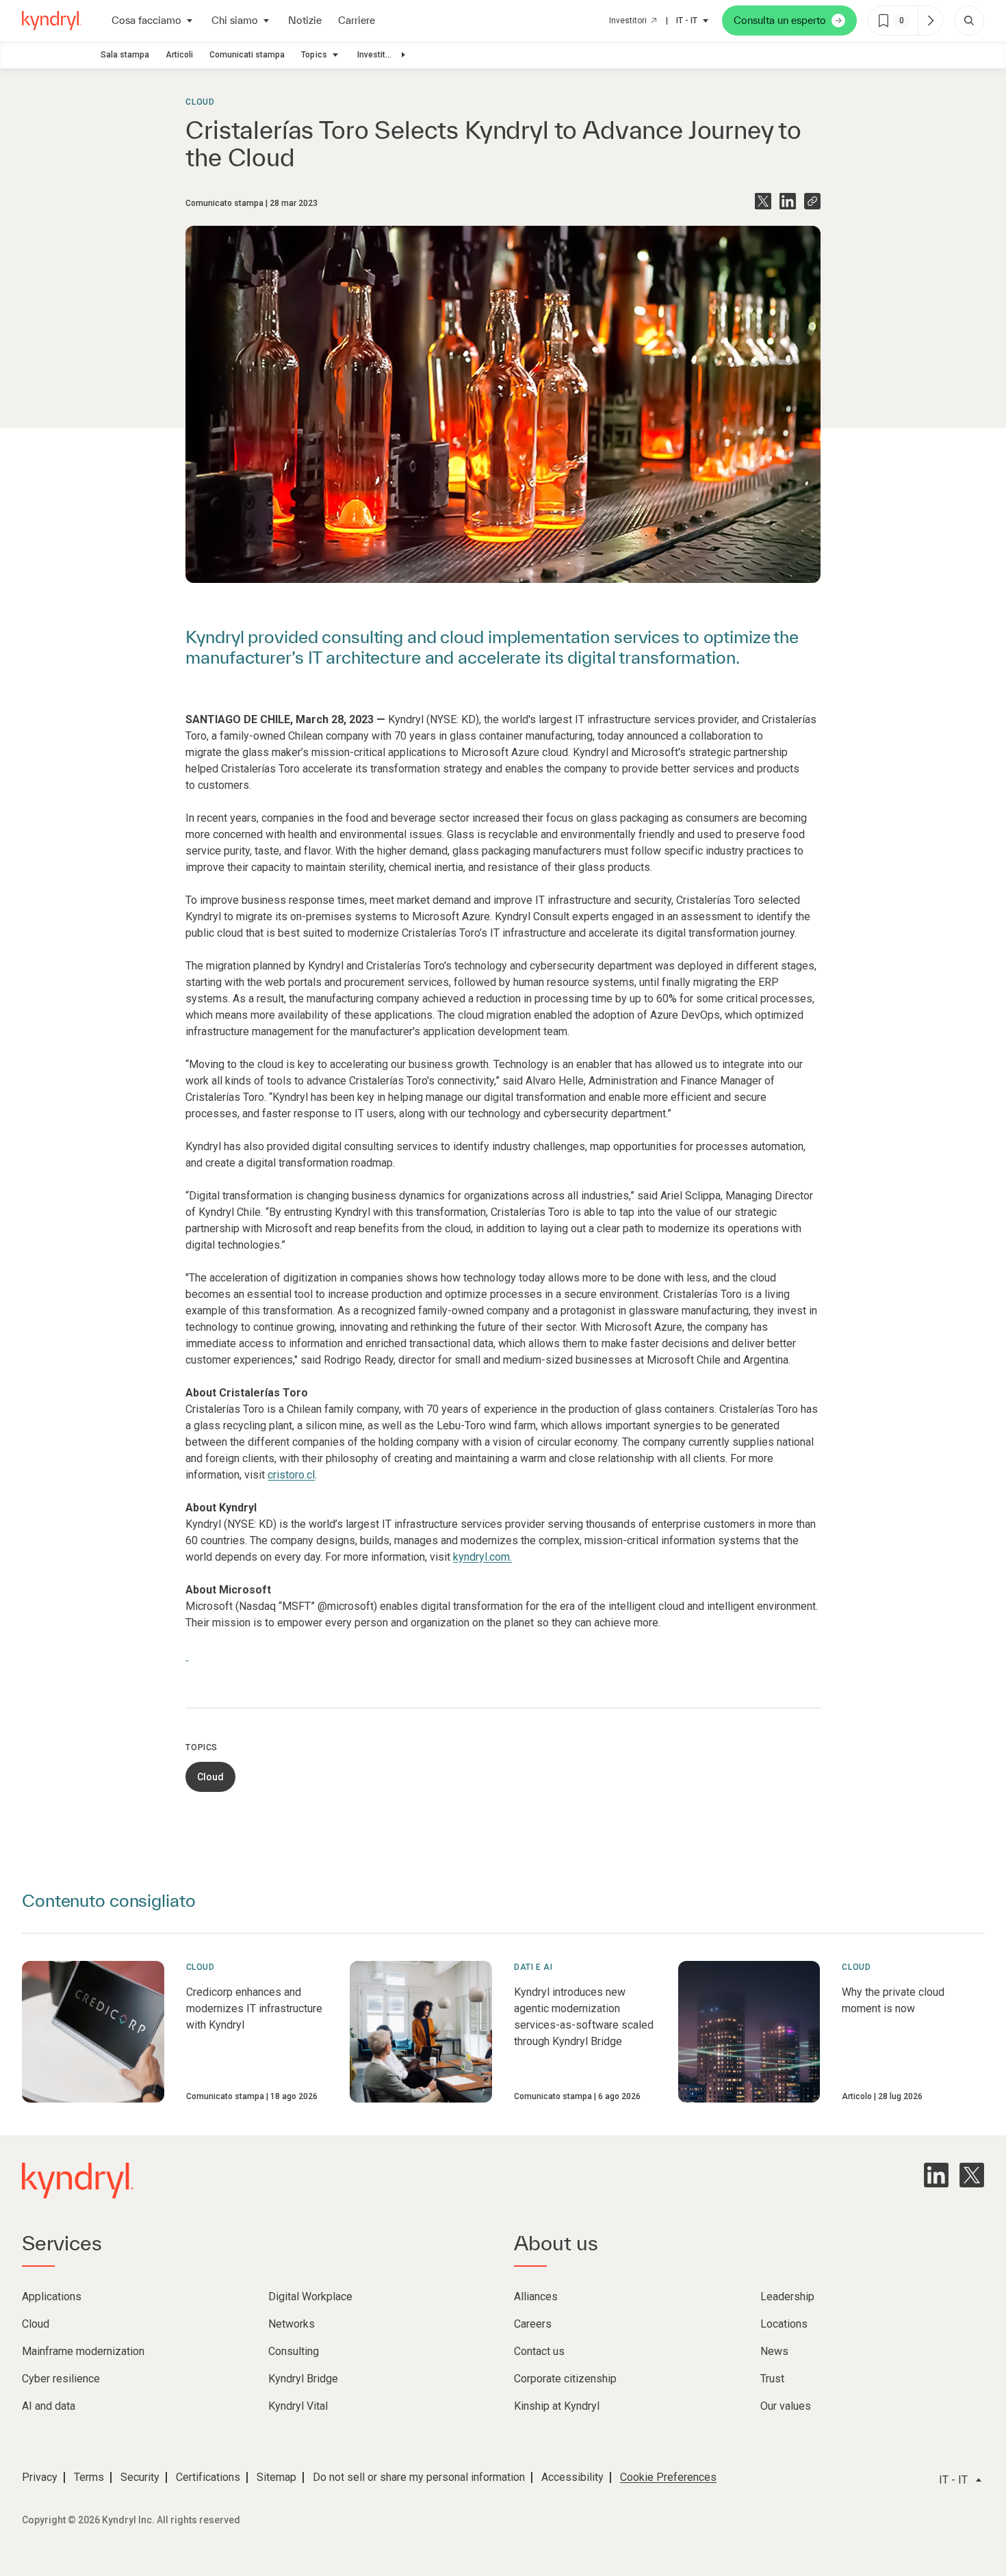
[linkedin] (936, 2175)
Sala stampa (125, 55)
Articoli (179, 55)
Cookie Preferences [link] (668, 2477)
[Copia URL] (812, 201)
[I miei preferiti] (930, 21)
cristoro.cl (291, 1475)
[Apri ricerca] (969, 21)
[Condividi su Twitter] (763, 201)
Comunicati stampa (247, 55)
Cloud (200, 102)
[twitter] (972, 2175)
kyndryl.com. (482, 1557)
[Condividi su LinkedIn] (788, 201)
